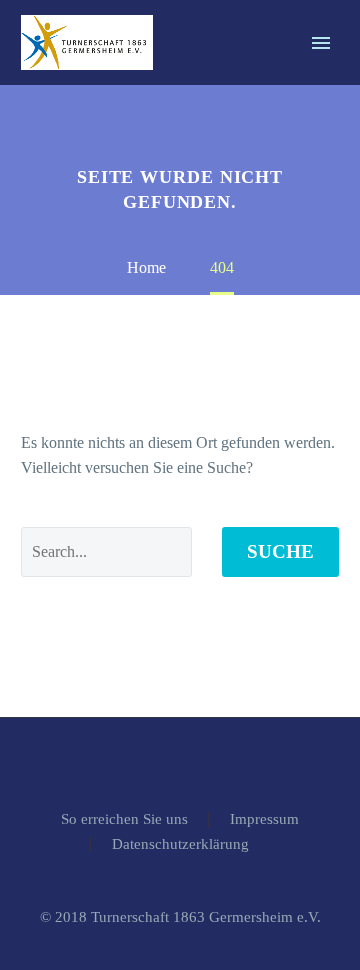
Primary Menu (321, 43)
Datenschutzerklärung (180, 844)
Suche (280, 551)
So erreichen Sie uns (124, 819)
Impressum (264, 819)
